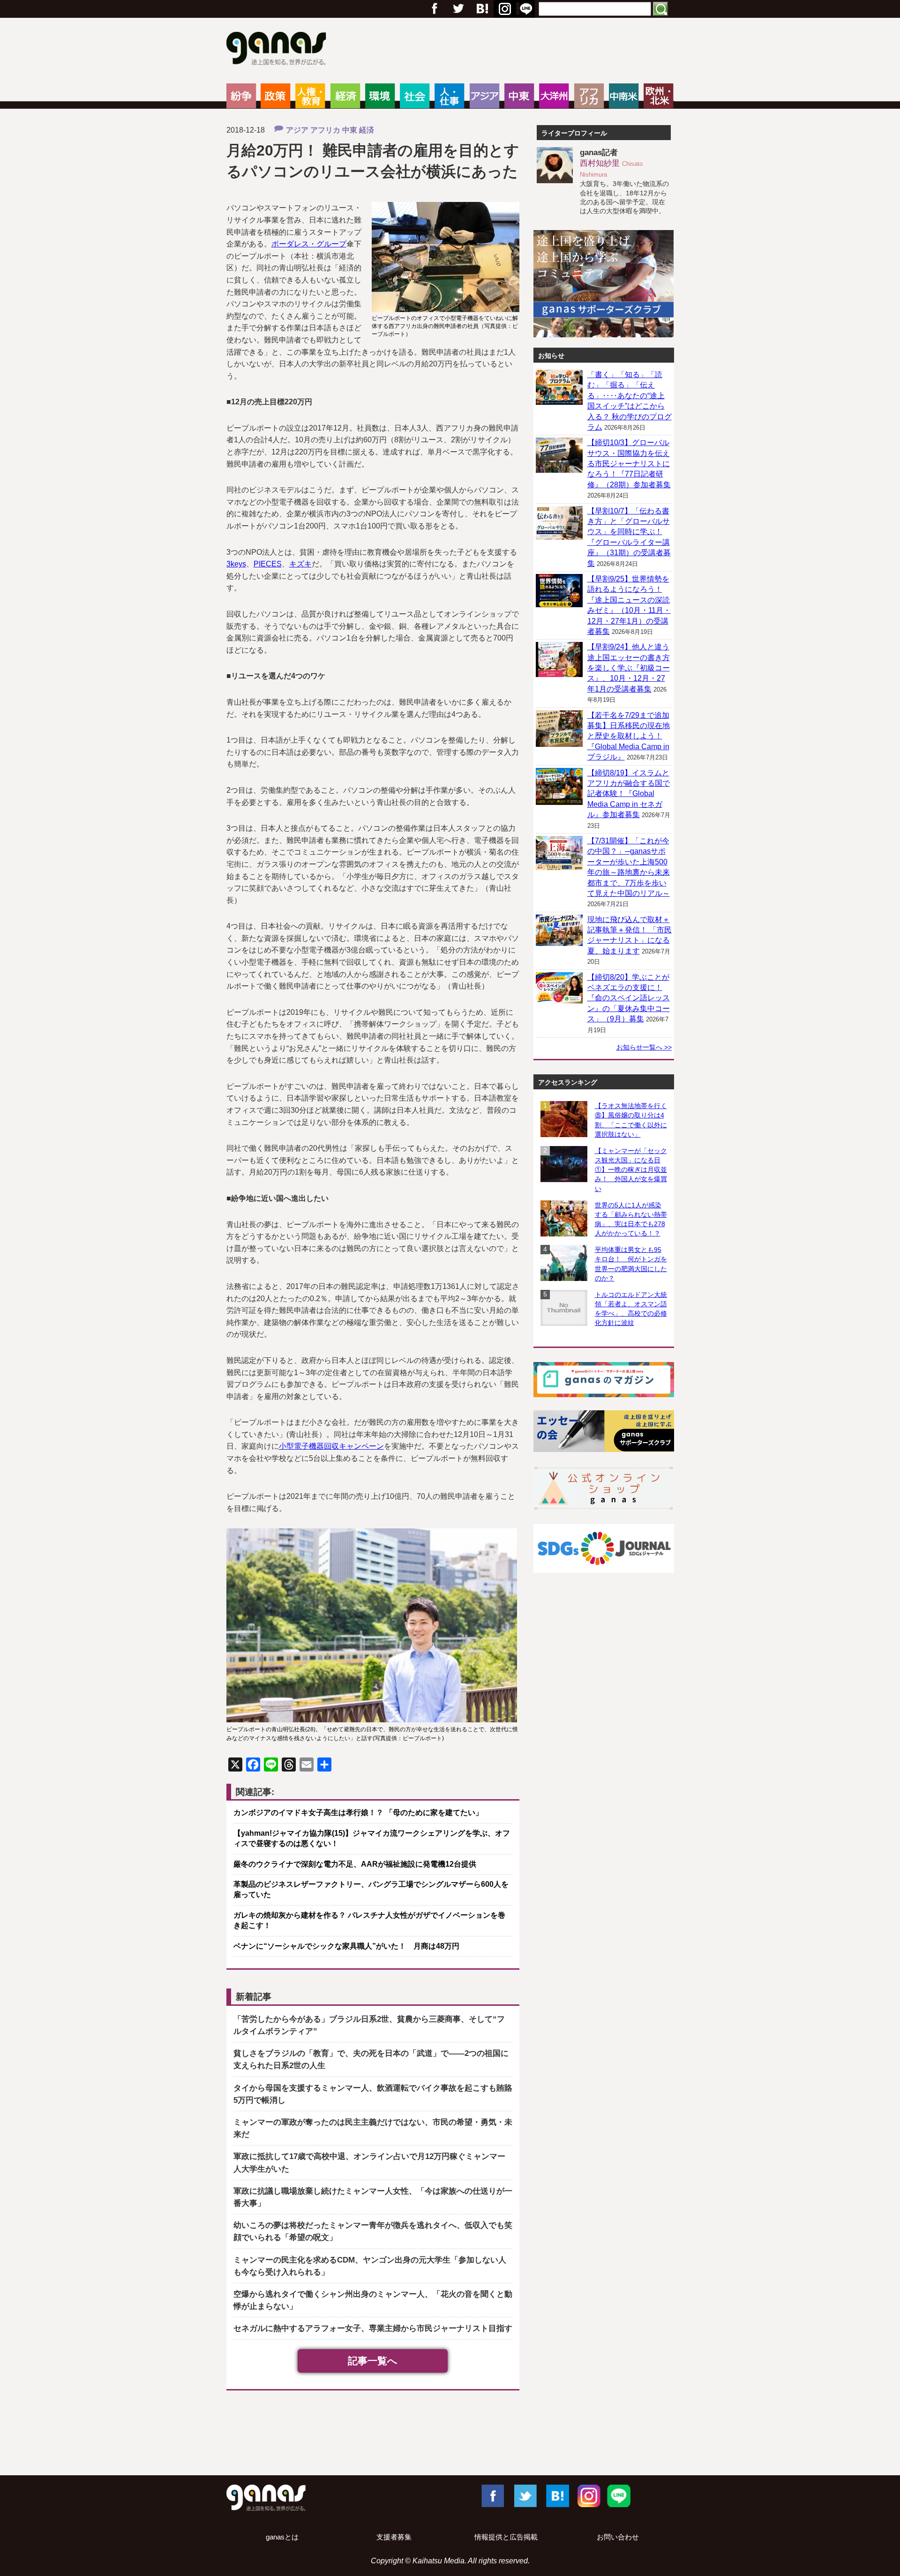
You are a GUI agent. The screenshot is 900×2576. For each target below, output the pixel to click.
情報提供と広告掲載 (506, 2537)
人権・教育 (310, 96)
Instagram (588, 2495)
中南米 (624, 96)
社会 (415, 96)
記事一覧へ (373, 2361)
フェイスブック (435, 9)
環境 (380, 96)
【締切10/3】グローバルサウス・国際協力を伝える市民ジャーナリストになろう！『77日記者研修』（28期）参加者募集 (629, 464)
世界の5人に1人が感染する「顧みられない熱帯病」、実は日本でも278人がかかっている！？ (631, 1219)
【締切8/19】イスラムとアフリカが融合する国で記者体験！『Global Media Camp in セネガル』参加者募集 (629, 794)
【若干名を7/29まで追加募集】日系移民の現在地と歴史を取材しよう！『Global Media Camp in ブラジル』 (629, 736)
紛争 (241, 96)
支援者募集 (394, 2537)
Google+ (481, 9)
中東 (519, 96)
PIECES (268, 564)
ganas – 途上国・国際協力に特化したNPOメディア (279, 50)
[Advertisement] (450, 2435)
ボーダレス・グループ (309, 244)
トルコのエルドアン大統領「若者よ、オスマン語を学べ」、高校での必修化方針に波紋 (631, 1309)
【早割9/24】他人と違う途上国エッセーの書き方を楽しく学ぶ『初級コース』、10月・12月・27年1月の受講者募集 (629, 668)
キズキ (300, 564)
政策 (275, 96)
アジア (484, 96)
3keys (236, 564)
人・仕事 (449, 96)
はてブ (503, 9)
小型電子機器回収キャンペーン (331, 1446)
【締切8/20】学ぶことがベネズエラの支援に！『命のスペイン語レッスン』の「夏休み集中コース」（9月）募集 (629, 998)
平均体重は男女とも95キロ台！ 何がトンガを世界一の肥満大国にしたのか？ (631, 1264)
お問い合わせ (618, 2537)
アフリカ (589, 96)
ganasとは (282, 2537)
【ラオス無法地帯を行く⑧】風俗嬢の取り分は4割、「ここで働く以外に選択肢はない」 (631, 1120)
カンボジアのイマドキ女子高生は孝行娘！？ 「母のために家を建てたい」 (358, 1813)
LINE (619, 2495)
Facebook (492, 2495)
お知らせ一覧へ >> (644, 1047)
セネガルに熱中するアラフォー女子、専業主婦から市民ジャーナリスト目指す (373, 2328)
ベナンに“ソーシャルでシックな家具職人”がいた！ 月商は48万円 (346, 1946)
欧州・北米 (658, 96)
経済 (345, 96)
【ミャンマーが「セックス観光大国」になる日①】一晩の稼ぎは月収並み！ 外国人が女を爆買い (631, 1170)
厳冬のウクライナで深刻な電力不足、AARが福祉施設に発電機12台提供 (355, 1864)
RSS (526, 9)
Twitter (458, 9)
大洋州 (554, 96)
